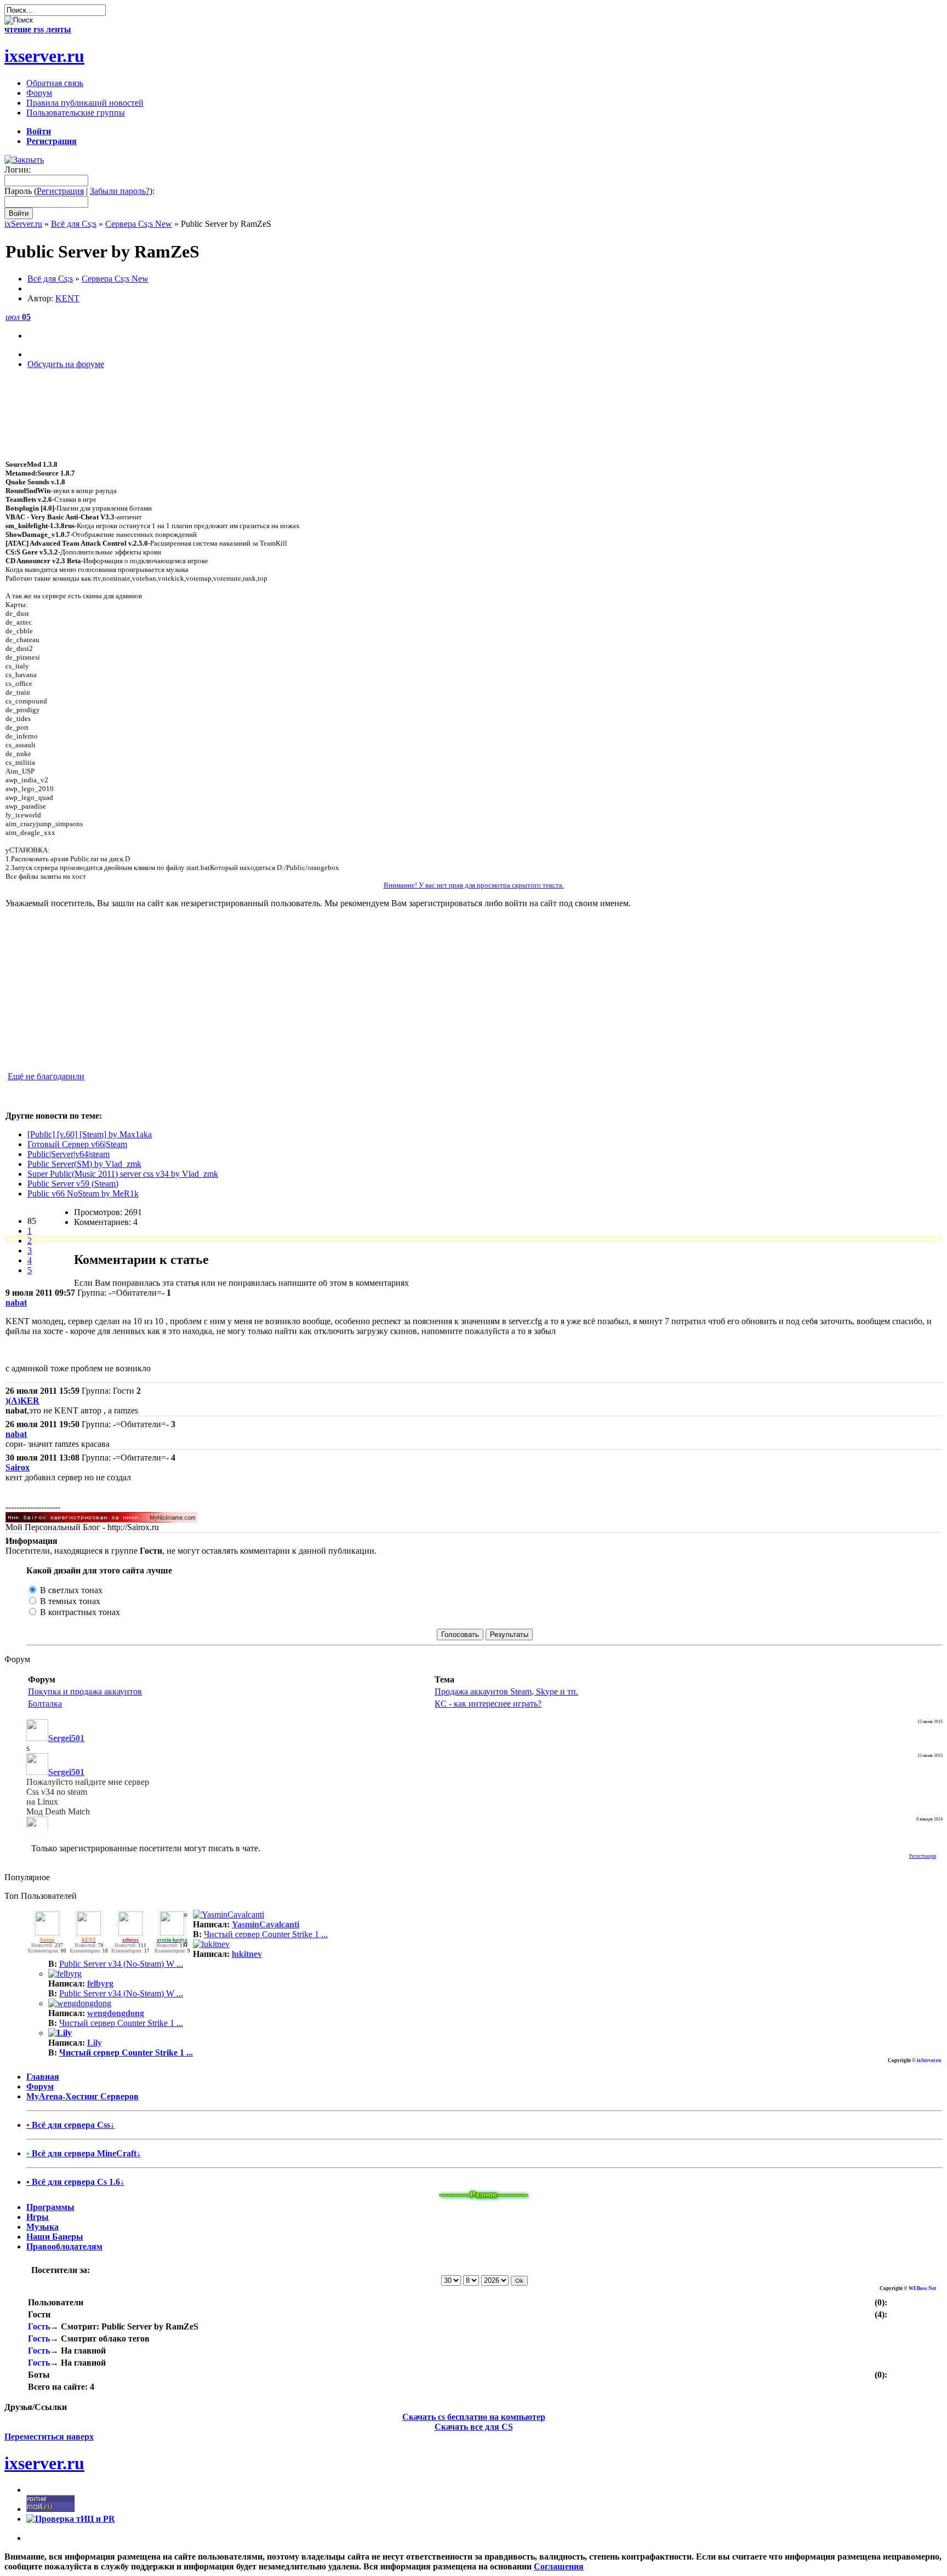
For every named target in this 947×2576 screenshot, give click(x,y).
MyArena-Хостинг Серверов (82, 2096)
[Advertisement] (473, 434)
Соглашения (559, 2566)
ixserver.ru (44, 56)
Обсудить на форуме (66, 364)
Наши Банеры (55, 2237)
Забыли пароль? (120, 191)
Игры (38, 2217)
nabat (16, 1303)
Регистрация (60, 191)
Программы (50, 2207)
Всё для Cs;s (74, 224)
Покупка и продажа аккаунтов (85, 1691)
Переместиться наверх (49, 2437)
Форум (40, 2086)
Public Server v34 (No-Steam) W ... (121, 1964)
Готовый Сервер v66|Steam (77, 1144)
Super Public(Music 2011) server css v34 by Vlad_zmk (123, 1174)
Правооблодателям (64, 2246)
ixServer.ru (23, 224)
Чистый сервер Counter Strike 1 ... (266, 1934)
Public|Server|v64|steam (69, 1154)
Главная (43, 2077)
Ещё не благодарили (46, 1076)
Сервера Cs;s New (139, 224)
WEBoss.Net (922, 2288)
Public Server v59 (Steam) (73, 1184)
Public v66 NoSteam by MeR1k (83, 1193)
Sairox (18, 1467)
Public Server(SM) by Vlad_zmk (84, 1164)
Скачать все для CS (474, 2427)
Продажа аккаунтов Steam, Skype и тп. (506, 1691)
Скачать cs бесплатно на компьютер (474, 2417)
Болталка (45, 1704)
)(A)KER (22, 1401)
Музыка (42, 2227)
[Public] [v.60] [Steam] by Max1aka (90, 1134)
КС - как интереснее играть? (488, 1704)
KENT (67, 298)
